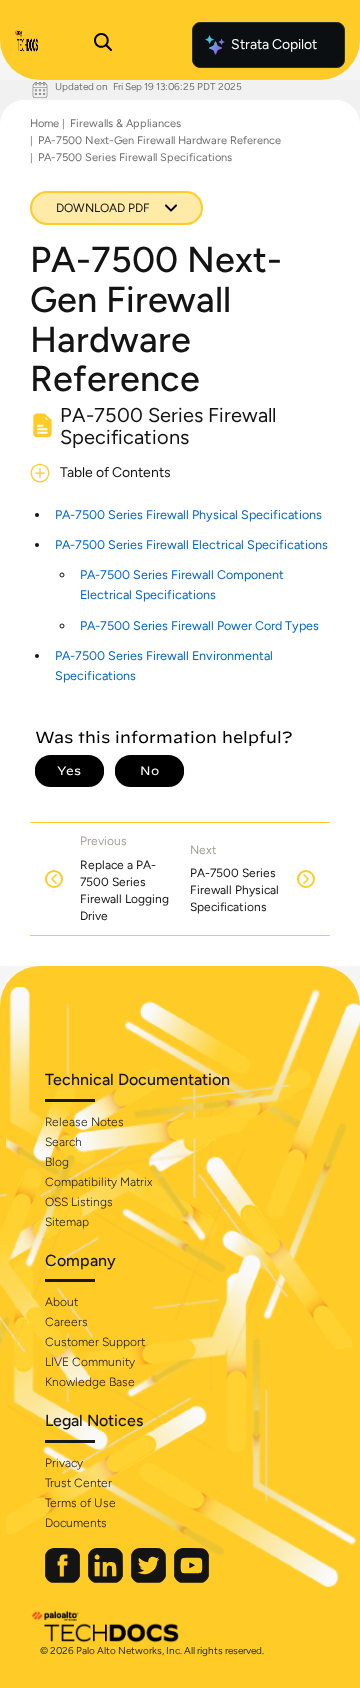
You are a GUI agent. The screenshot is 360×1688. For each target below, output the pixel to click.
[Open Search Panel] (103, 45)
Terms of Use (80, 1503)
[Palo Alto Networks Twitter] (150, 1578)
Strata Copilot (274, 44)
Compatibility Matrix (98, 1182)
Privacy (64, 1463)
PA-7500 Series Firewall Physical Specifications (188, 514)
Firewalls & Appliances (125, 123)
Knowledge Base (90, 1382)
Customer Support (95, 1342)
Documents (76, 1523)
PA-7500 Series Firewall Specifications (135, 157)
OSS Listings (79, 1202)
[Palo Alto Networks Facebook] (64, 1578)
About (61, 1302)
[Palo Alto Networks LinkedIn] (107, 1578)
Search (63, 1142)
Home (44, 123)
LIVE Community (90, 1362)
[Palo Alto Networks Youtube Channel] (191, 1578)
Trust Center (78, 1483)
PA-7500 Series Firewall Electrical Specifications (191, 544)
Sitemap (67, 1222)
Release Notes (84, 1122)
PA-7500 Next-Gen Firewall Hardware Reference (159, 140)
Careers (66, 1322)
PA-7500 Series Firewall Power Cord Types (199, 625)
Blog (57, 1162)
